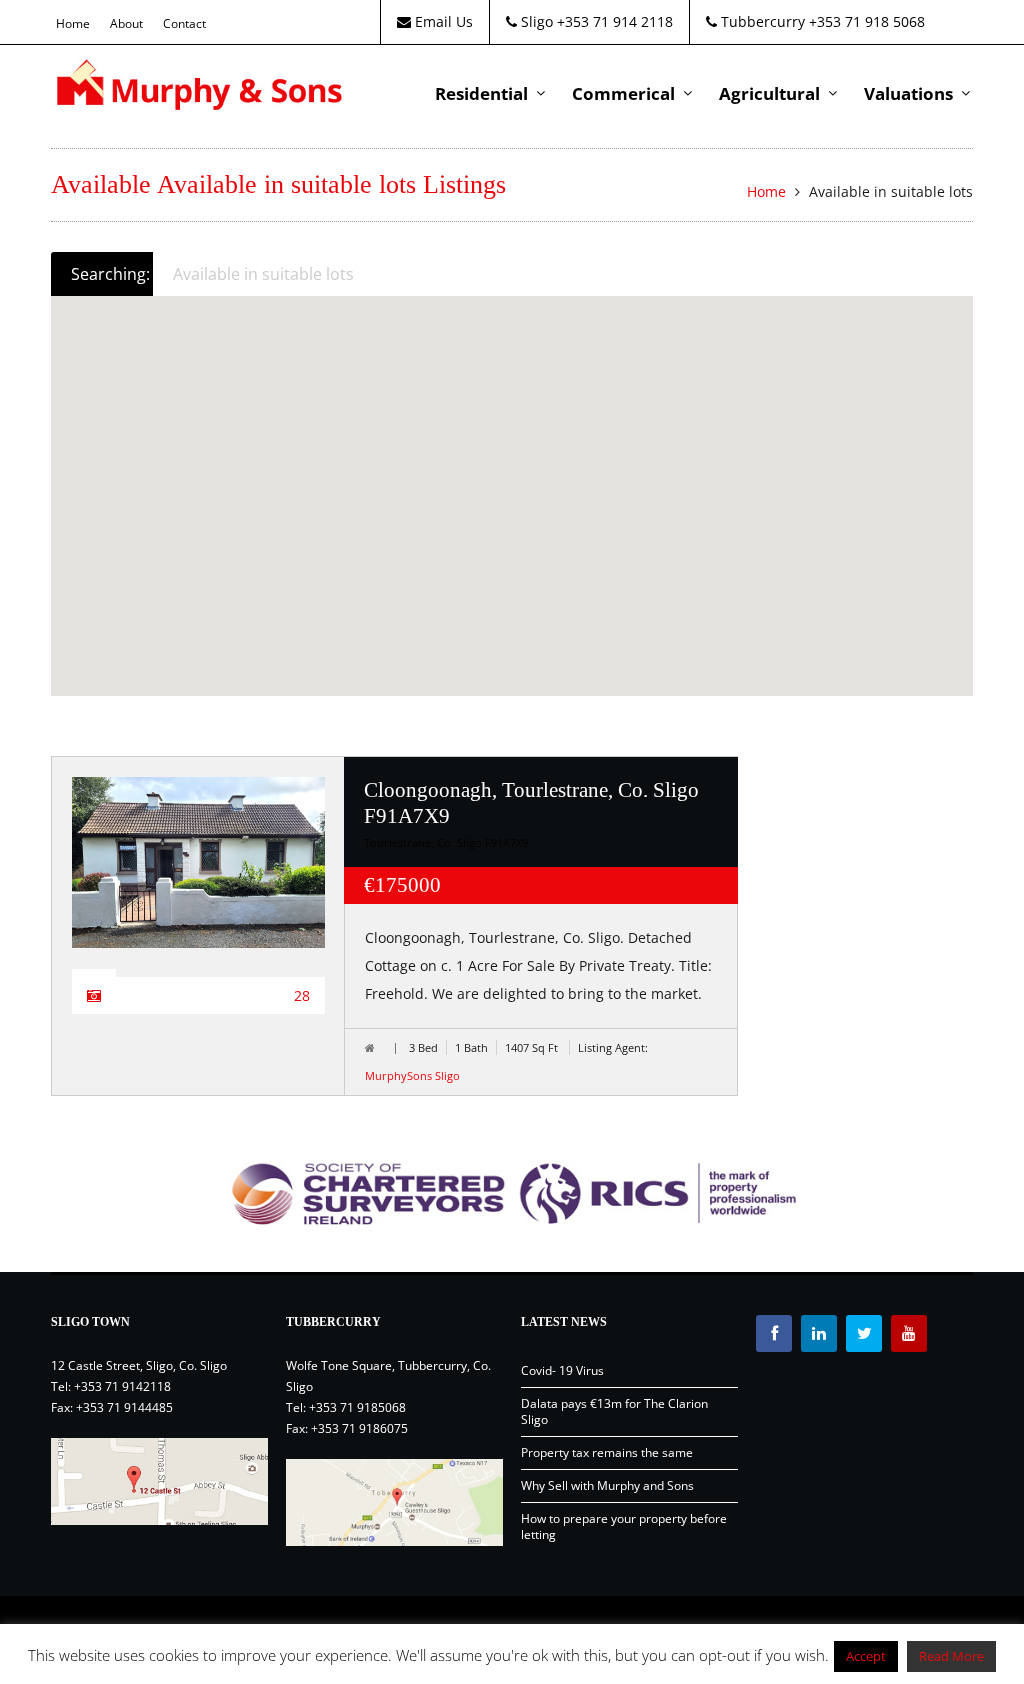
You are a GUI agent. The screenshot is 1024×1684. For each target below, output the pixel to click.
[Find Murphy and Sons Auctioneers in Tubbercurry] (394, 1502)
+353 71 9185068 (357, 1407)
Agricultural (769, 93)
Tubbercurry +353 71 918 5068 (821, 21)
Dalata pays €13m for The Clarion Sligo (614, 1411)
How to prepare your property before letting (624, 1526)
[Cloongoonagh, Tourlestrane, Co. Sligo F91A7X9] (198, 862)
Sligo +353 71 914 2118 (595, 21)
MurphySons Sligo (412, 1075)
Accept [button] (866, 1656)
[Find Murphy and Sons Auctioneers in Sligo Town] (159, 1481)
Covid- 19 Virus (562, 1370)
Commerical (623, 93)
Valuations (908, 93)
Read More (951, 1656)
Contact (184, 23)
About (126, 23)
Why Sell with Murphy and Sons (607, 1485)
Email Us (442, 21)
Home (73, 23)
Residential (481, 93)
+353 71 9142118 (122, 1386)
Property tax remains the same (607, 1452)
